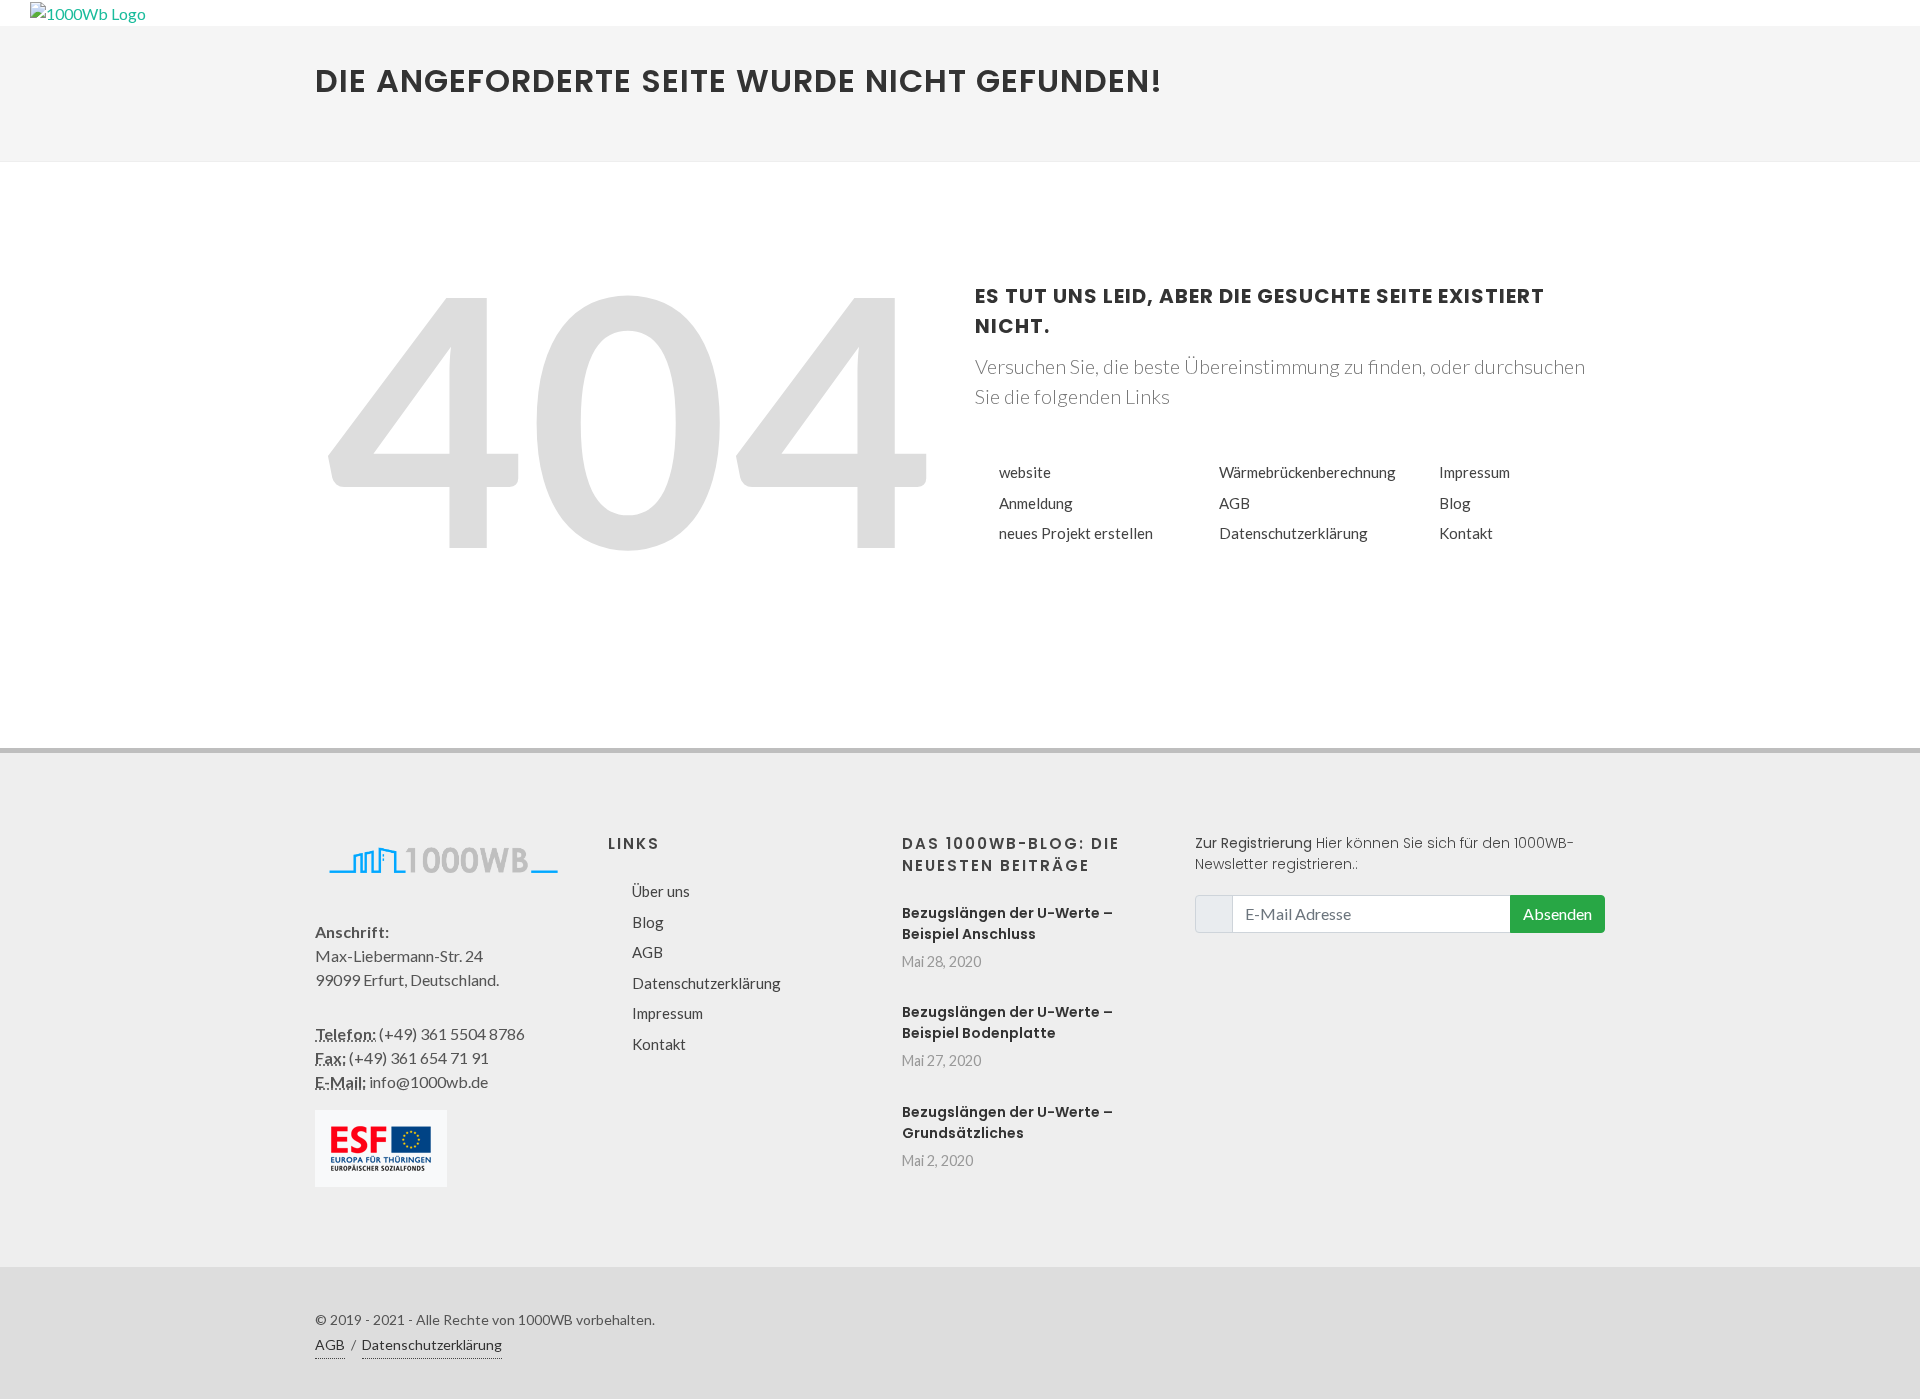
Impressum (1474, 472)
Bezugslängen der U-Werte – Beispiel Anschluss (1007, 923)
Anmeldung (1036, 503)
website (1025, 472)
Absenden (1557, 913)
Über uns (661, 891)
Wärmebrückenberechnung (1307, 472)
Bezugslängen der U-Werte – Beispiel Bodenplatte (1007, 1022)
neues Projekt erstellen (1076, 533)
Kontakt (1466, 533)
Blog (1455, 503)
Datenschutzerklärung (1293, 533)
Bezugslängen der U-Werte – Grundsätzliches (1007, 1122)
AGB (1234, 503)
